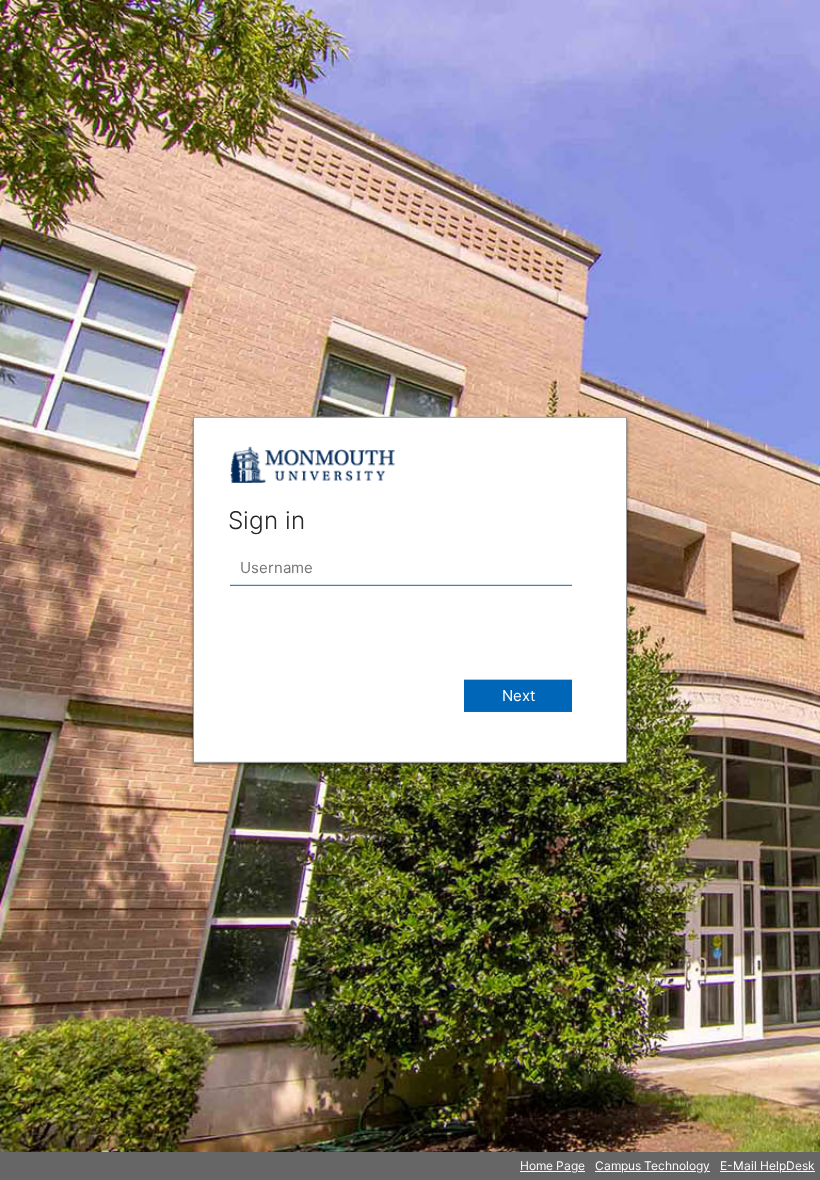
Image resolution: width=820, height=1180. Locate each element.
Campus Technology (652, 1165)
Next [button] (518, 695)
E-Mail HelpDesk (767, 1165)
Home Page (552, 1165)
